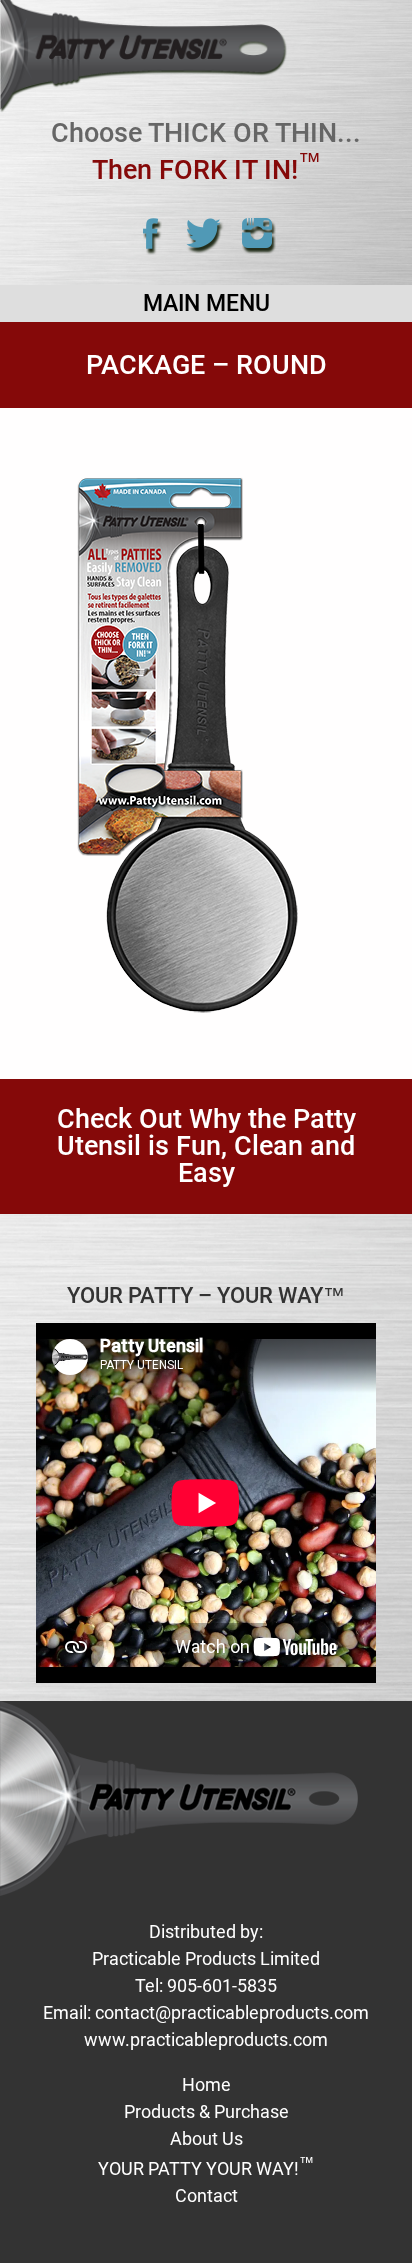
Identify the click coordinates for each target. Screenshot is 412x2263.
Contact (206, 2195)
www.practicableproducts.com (206, 2039)
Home (206, 2084)
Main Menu (206, 303)
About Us (206, 2138)
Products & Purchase (206, 2111)
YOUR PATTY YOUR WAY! (206, 2168)
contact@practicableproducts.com (232, 2012)
